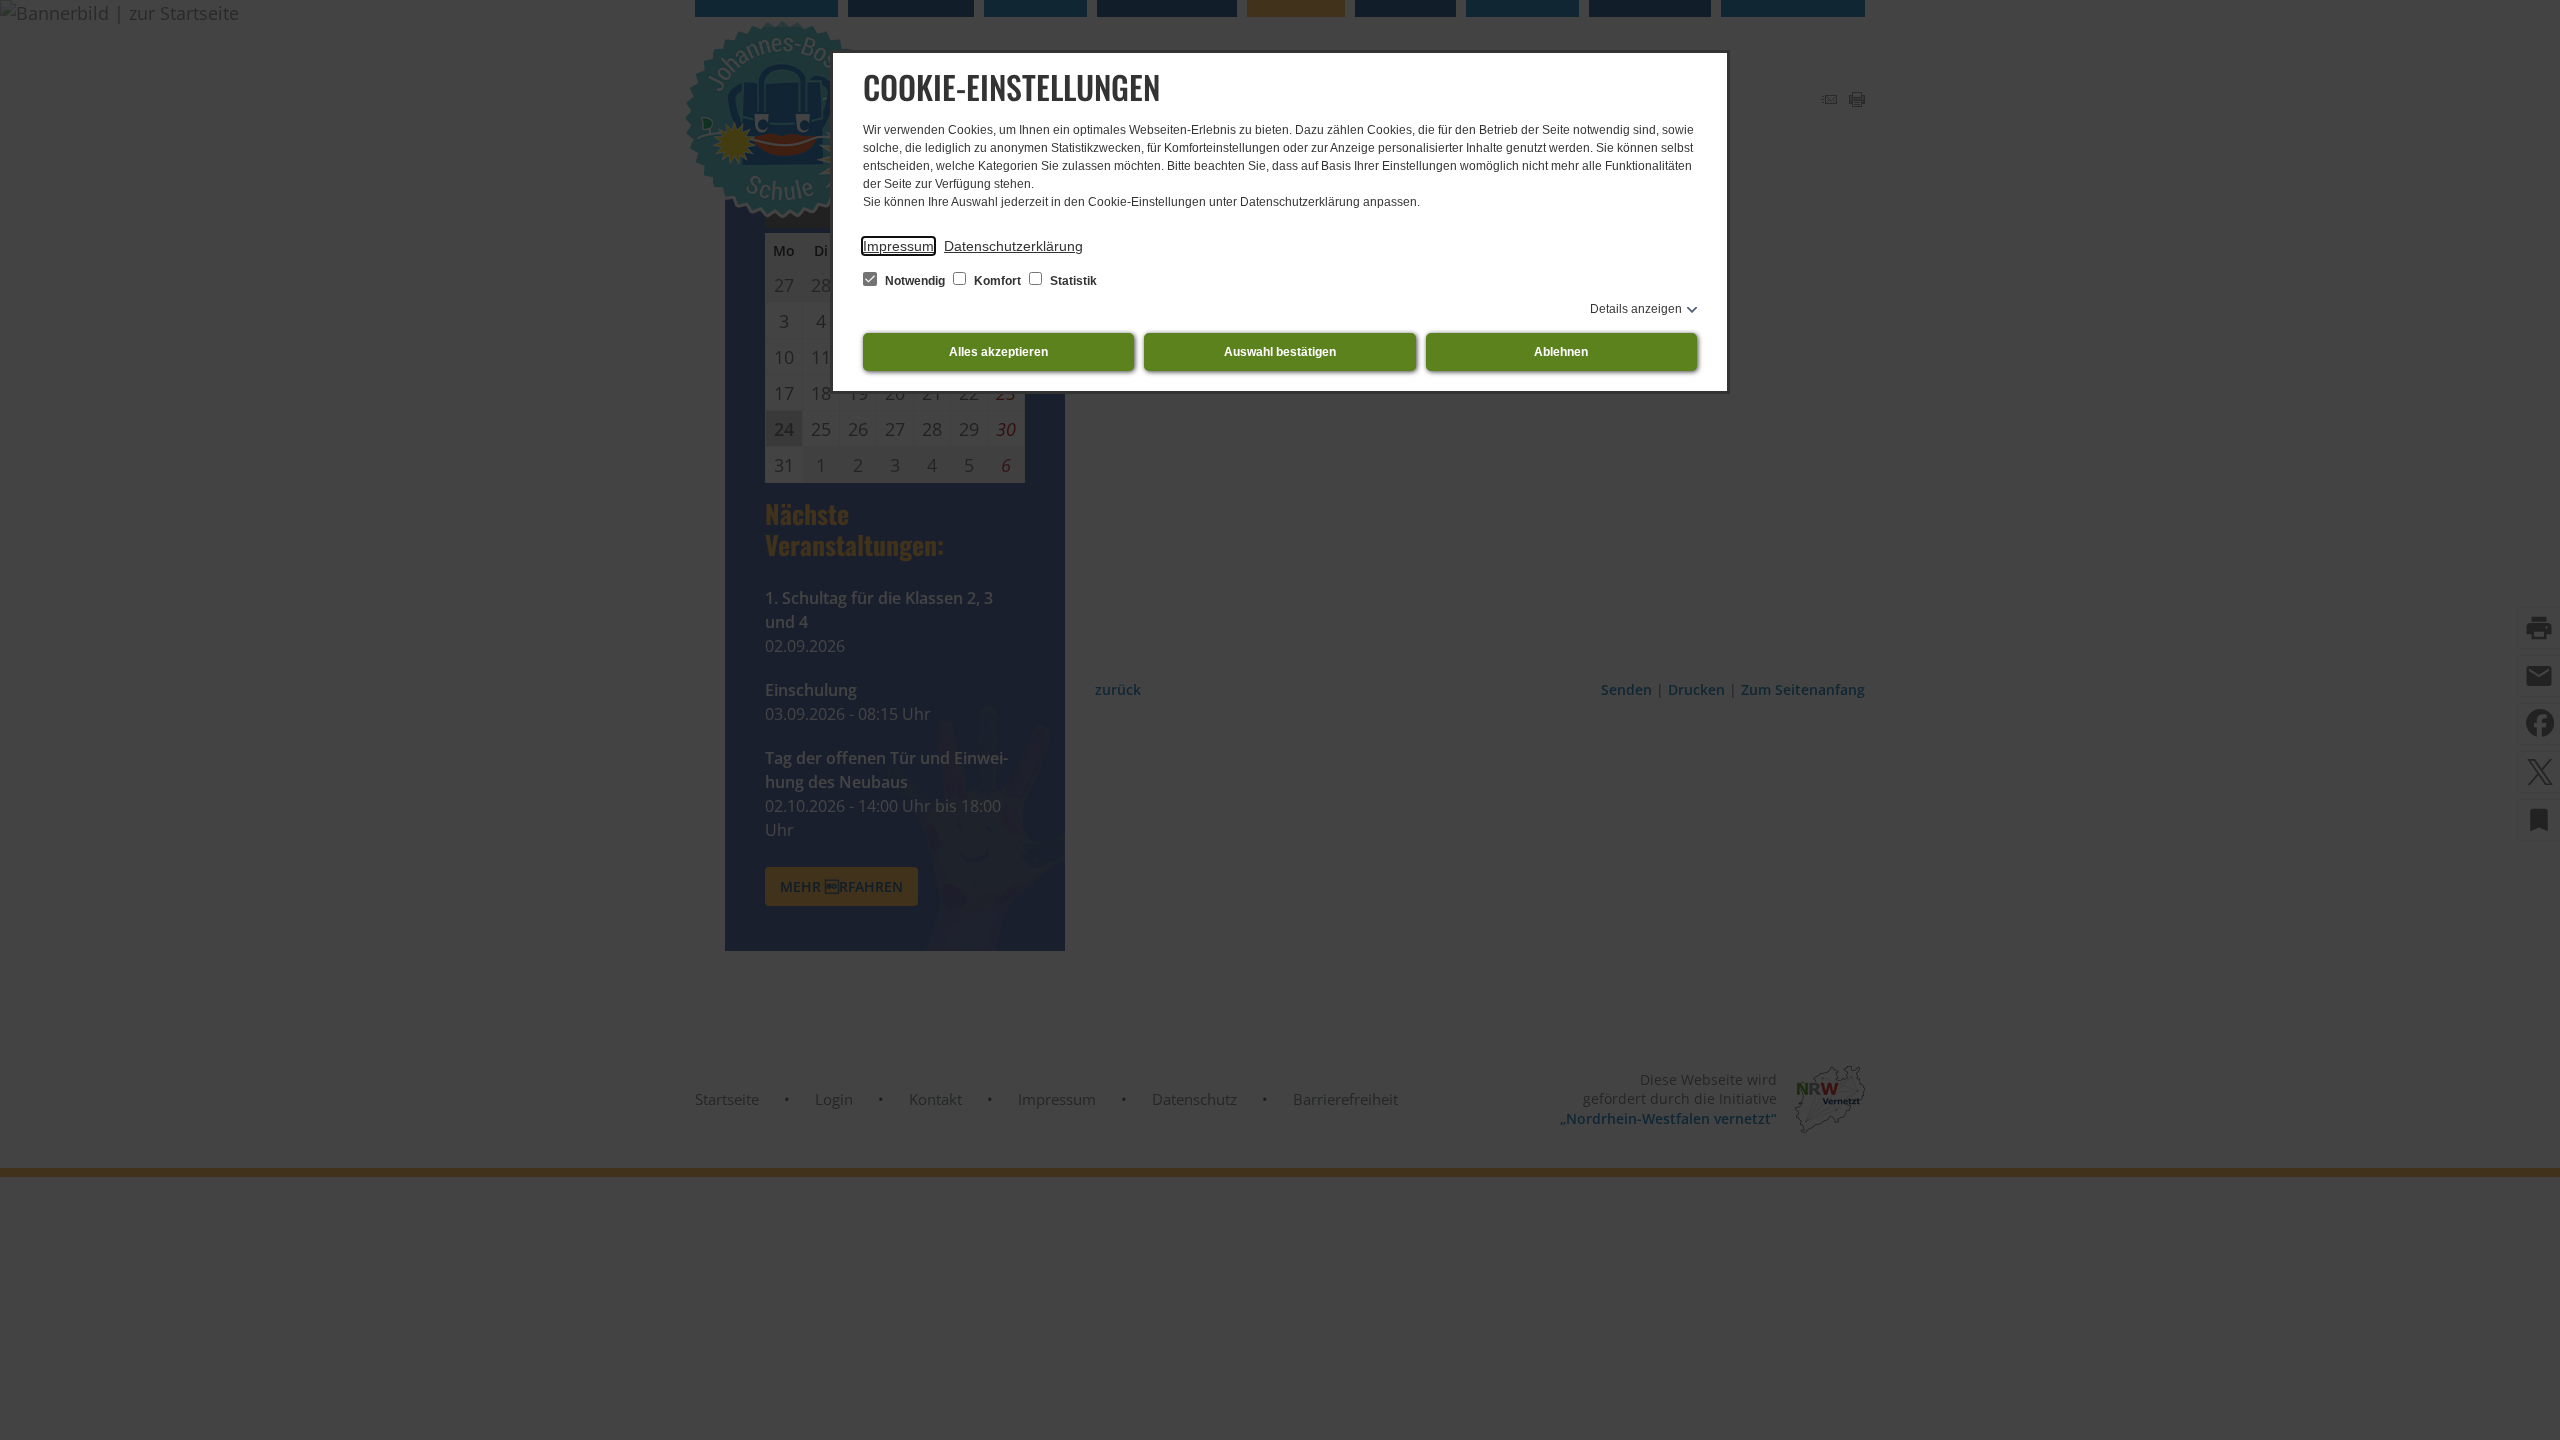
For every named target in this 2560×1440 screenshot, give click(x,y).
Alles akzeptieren (998, 352)
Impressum (898, 246)
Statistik (1072, 281)
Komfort (997, 281)
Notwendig (915, 281)
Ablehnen (1561, 352)
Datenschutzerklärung (1013, 246)
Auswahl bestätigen (1280, 352)
